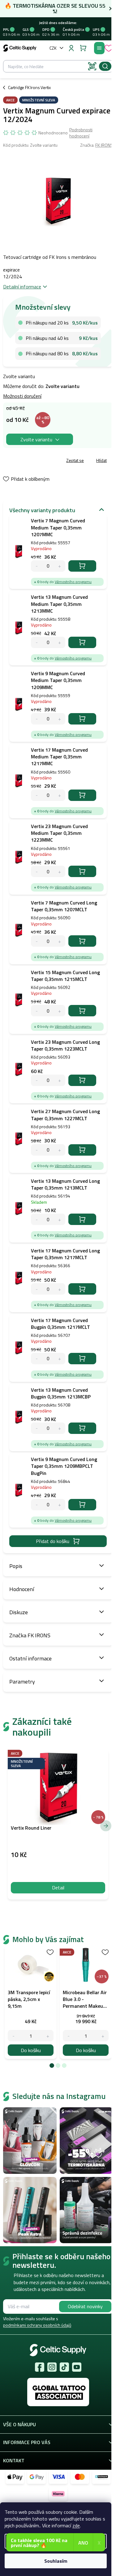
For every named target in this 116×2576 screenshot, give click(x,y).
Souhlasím (56, 2561)
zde (76, 2525)
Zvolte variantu (36, 439)
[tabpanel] (31, 2002)
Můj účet (71, 48)
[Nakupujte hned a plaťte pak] (101, 2477)
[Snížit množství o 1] (13, 2036)
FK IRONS (104, 145)
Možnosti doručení (22, 396)
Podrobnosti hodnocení (81, 133)
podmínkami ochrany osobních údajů (37, 2325)
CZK (53, 48)
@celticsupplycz (64, 2367)
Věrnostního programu (73, 582)
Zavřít (38, 461)
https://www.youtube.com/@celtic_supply (77, 2367)
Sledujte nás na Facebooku (40, 2367)
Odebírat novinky (85, 2306)
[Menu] (99, 48)
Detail (58, 1888)
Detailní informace (22, 287)
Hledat (105, 66)
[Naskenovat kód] (92, 66)
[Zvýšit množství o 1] (48, 2036)
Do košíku (82, 566)
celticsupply (52, 2367)
